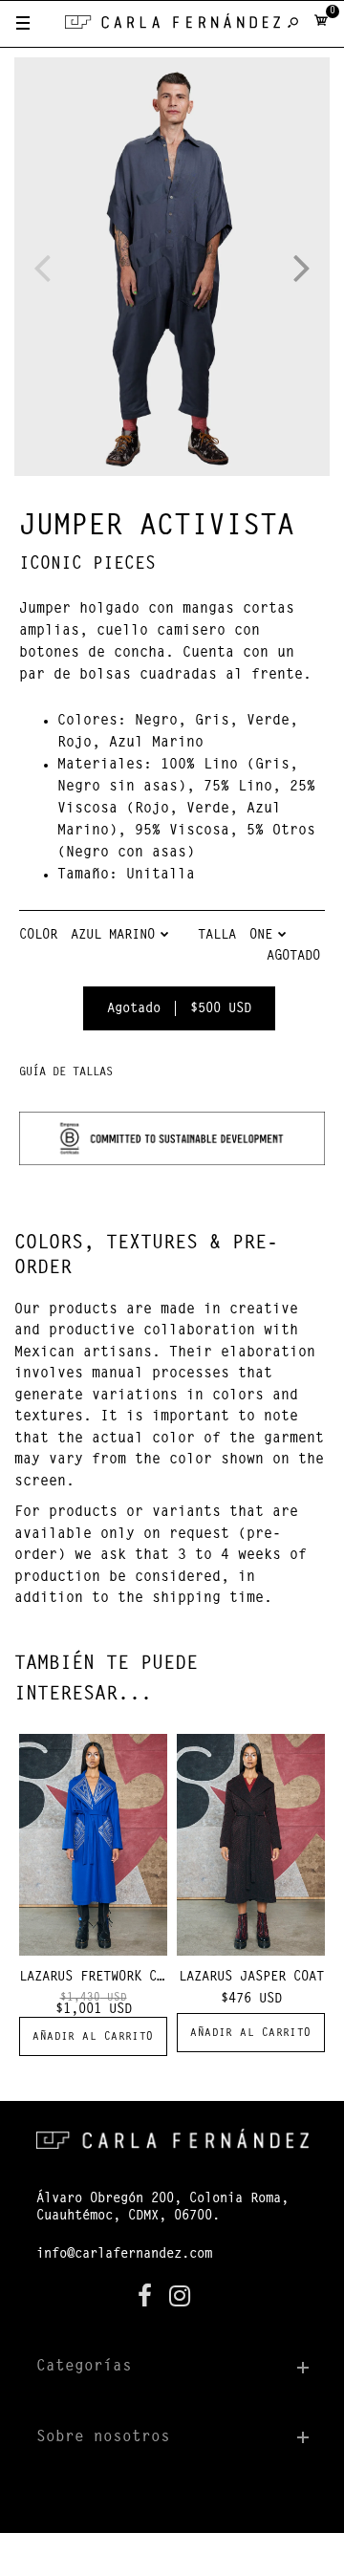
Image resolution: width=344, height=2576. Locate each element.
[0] (321, 24)
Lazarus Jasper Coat (251, 1978)
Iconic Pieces (87, 565)
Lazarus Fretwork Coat (99, 1978)
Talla (217, 936)
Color (38, 936)
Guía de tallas (66, 1072)
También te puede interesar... (106, 1679)
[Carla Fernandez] (172, 25)
